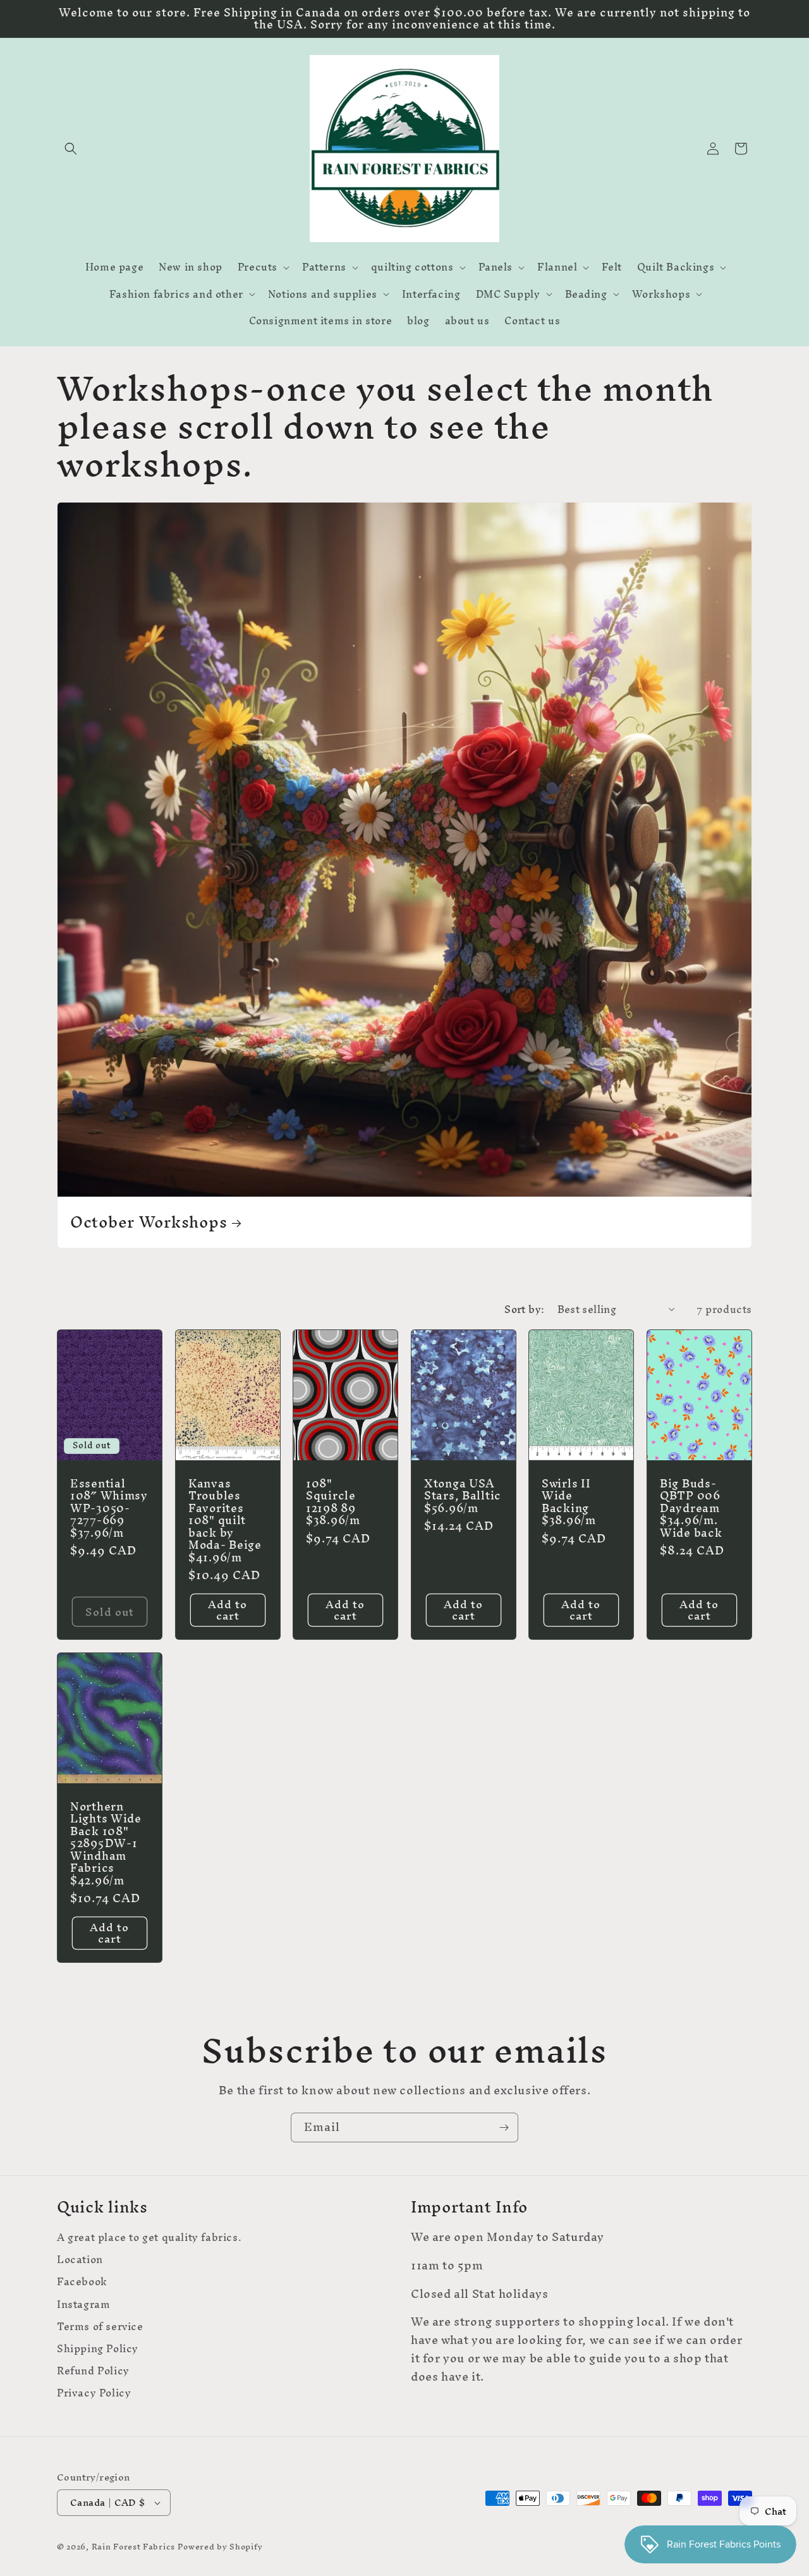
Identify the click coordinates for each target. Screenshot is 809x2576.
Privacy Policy (94, 2393)
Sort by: (524, 1309)
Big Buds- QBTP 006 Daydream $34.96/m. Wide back (691, 1508)
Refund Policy (93, 2371)
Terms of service (100, 2327)
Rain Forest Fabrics (133, 2547)
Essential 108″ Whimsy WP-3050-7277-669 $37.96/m (109, 1508)
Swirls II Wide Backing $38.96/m (569, 1502)
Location (80, 2260)
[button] (71, 149)
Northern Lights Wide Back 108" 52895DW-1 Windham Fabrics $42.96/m (106, 1843)
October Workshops (149, 1222)
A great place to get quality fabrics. (149, 2239)
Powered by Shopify (220, 2547)
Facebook (82, 2282)
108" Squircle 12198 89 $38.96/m (333, 1502)
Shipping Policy (98, 2349)
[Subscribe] (504, 2127)
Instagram (83, 2304)
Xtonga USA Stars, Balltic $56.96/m (463, 1496)
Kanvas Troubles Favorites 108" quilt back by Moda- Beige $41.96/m (225, 1520)
